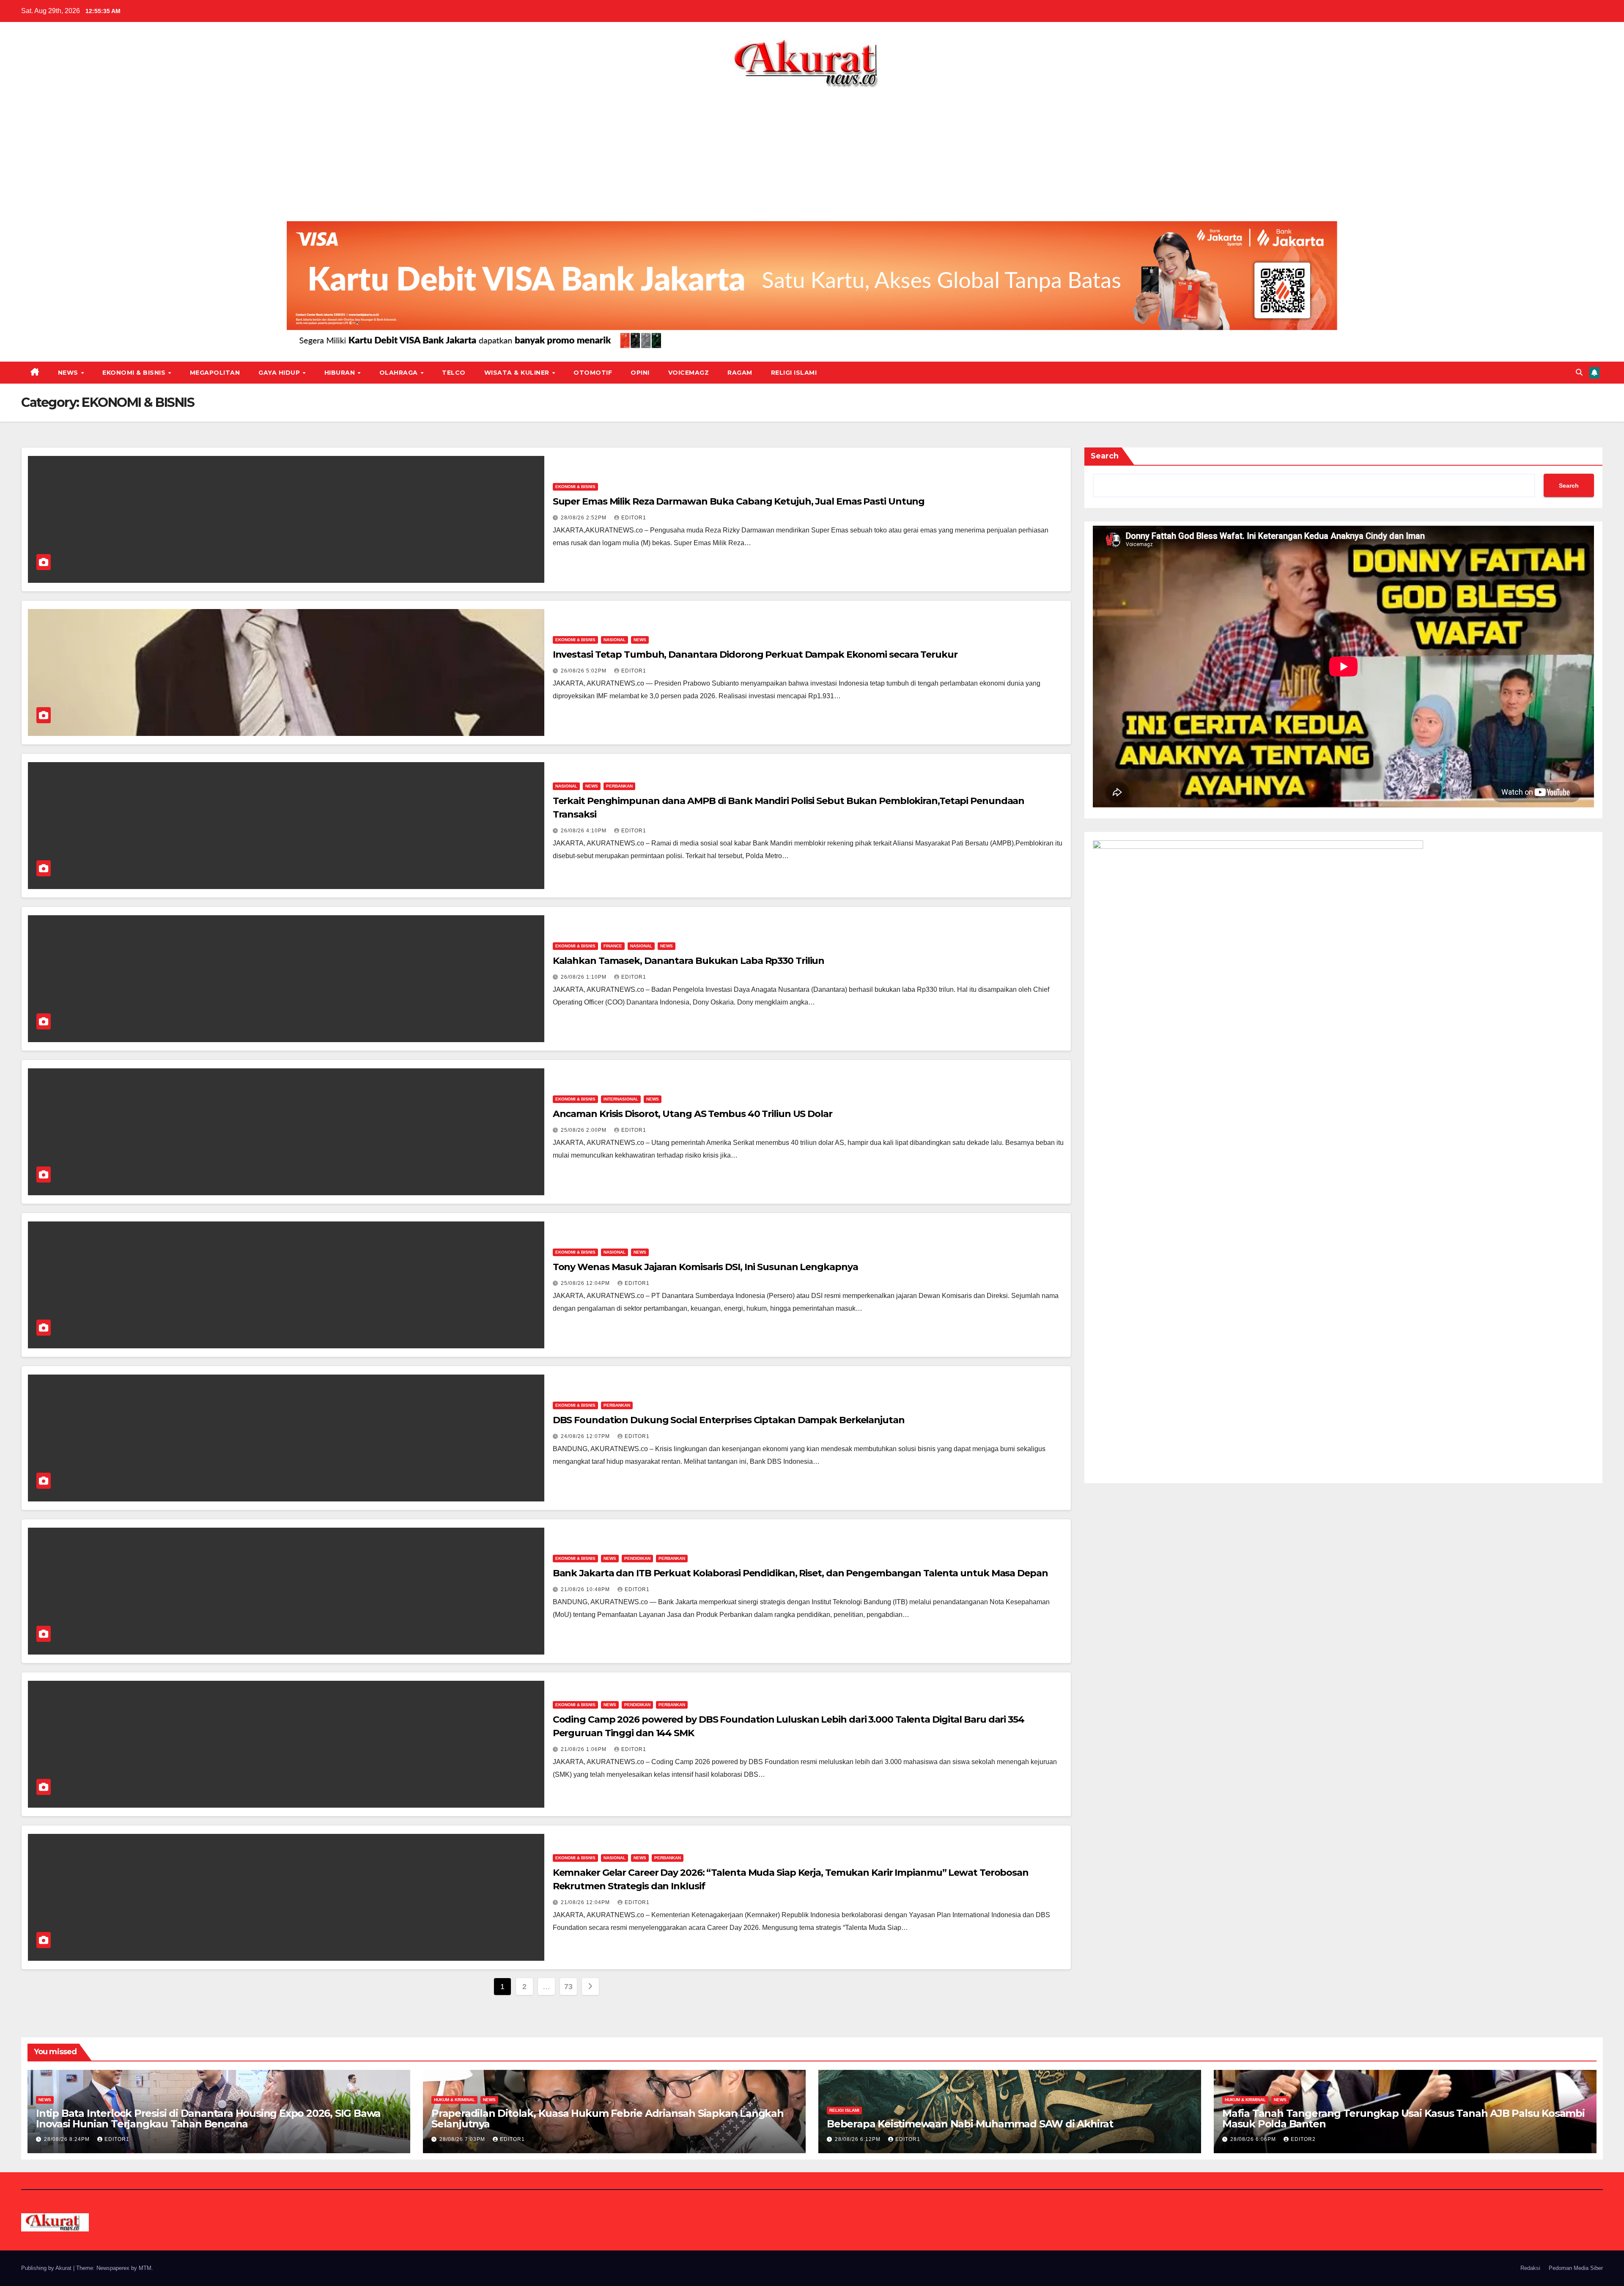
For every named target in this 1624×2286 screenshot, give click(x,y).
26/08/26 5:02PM (584, 671)
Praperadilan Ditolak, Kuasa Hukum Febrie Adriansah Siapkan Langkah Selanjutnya (608, 2119)
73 (568, 1987)
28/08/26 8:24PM (68, 2139)
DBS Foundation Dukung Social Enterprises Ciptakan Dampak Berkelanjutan (729, 1420)
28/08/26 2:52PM (584, 518)
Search (1105, 456)
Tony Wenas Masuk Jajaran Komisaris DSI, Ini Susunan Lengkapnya (705, 1267)
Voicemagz (689, 373)
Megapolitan (215, 373)
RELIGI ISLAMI (794, 373)
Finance (613, 946)
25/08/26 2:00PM (584, 1130)
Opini (640, 373)
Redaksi (1530, 2268)
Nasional (614, 640)
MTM (145, 2268)
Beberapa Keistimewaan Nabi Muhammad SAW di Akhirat (970, 2124)
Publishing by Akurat (47, 2268)
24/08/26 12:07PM (586, 1436)
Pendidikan (637, 1558)
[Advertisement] (812, 151)
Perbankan (619, 786)
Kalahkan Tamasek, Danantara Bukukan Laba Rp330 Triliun (689, 961)
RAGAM (740, 373)
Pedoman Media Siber (1576, 2268)
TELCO (454, 373)
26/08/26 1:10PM (584, 977)
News (69, 373)
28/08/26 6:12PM (859, 2139)
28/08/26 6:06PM (1254, 2139)
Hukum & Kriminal (454, 2100)
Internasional (621, 1099)
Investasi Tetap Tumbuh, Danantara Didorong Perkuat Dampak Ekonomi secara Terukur (755, 655)
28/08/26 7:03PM (463, 2139)
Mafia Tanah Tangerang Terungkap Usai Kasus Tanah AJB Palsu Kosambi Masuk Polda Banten (1403, 2119)
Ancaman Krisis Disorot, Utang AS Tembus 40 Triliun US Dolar (693, 1114)
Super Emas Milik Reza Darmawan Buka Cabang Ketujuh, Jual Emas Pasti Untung (739, 501)
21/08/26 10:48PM (586, 1589)
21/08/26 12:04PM (586, 1902)
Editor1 (634, 518)
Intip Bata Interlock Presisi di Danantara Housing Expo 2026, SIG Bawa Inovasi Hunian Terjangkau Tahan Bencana (208, 2119)
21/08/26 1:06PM (584, 1749)
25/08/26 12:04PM (586, 1283)
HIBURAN (341, 373)
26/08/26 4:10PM (584, 831)
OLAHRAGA (400, 373)
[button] (1579, 372)
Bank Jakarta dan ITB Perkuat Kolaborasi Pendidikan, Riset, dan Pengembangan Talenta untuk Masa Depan (800, 1573)
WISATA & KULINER (518, 373)
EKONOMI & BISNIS (135, 373)
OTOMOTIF (593, 373)
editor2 (1303, 2139)
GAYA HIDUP (280, 373)
